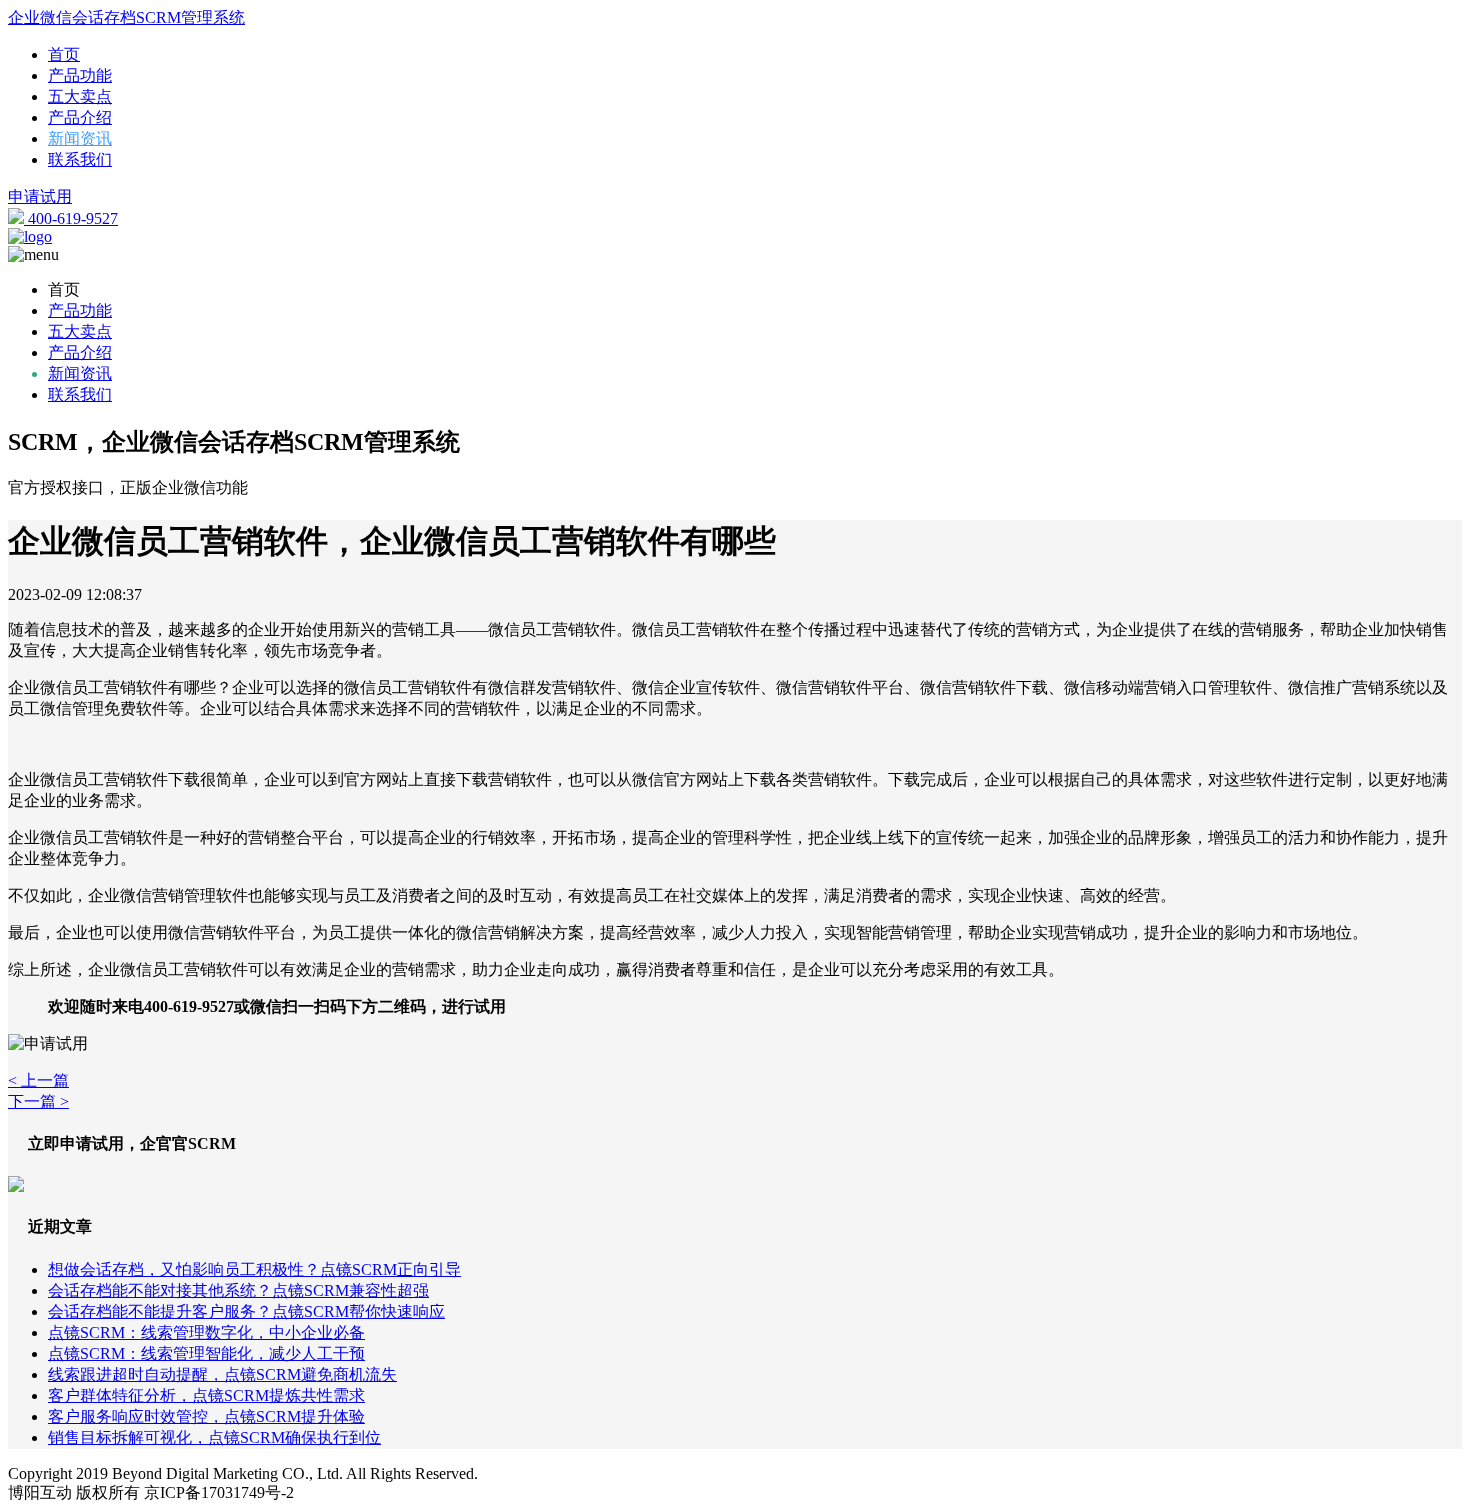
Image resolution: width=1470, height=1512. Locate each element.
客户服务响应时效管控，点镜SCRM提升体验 (206, 1416)
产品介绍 (80, 117)
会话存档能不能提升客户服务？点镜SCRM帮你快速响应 (246, 1311)
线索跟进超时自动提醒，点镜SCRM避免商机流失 (222, 1374)
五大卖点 (80, 96)
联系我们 (80, 159)
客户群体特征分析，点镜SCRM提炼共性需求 (206, 1395)
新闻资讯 (80, 138)
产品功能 (80, 75)
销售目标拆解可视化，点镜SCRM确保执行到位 (214, 1437)
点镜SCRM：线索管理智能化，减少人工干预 (206, 1353)
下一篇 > (38, 1101)
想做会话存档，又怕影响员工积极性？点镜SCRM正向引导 (254, 1269)
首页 (64, 54)
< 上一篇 (38, 1080)
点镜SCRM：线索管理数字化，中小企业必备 (206, 1332)
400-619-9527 (71, 218)
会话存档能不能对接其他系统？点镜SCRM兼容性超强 (238, 1290)
